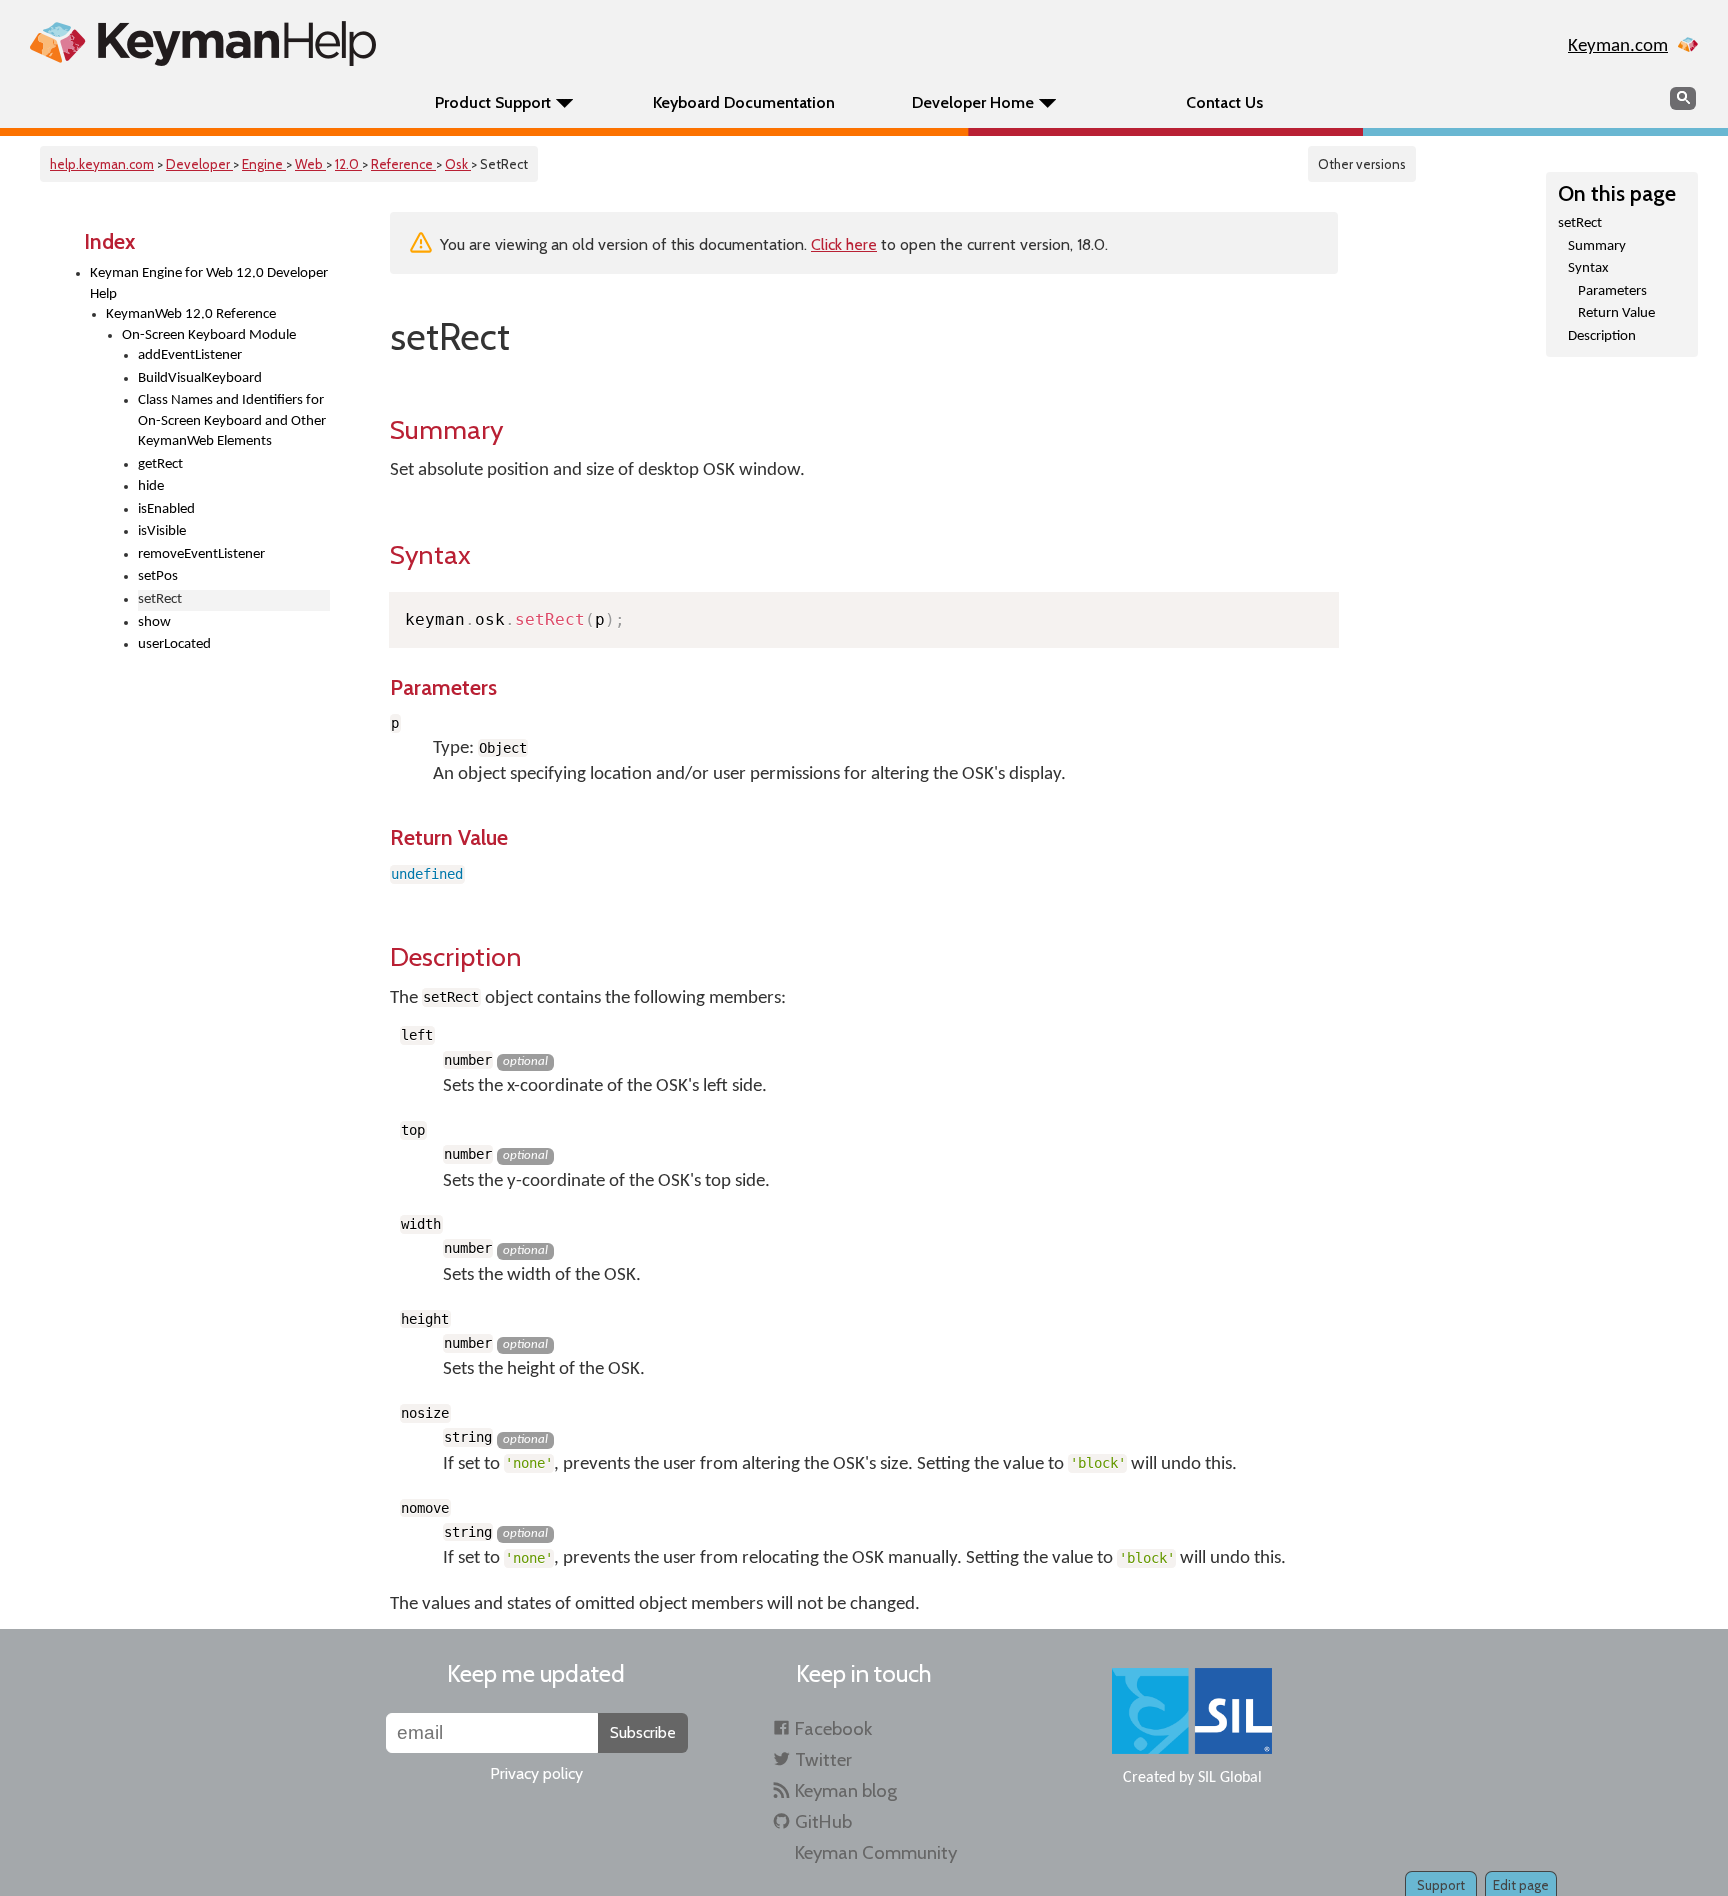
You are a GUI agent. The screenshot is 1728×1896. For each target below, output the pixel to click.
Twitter (823, 1759)
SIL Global (1230, 1778)
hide (151, 486)
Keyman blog (846, 1790)
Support (1441, 1885)
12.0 (348, 164)
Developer (199, 164)
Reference (403, 164)
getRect (160, 464)
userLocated (174, 644)
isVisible (162, 531)
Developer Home (973, 102)
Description (1602, 336)
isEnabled (166, 509)
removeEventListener (201, 554)
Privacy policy (536, 1773)
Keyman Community (876, 1852)
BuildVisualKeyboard (200, 378)
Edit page (1521, 1885)
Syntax (1588, 268)
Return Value (1616, 313)
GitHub (823, 1821)
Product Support (493, 102)
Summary (1597, 246)
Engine (264, 164)
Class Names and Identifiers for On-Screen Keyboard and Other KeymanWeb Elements (232, 421)
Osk (458, 164)
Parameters (1612, 291)
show (154, 622)
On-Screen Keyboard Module (209, 335)
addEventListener (190, 355)
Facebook (833, 1728)
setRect (1580, 223)
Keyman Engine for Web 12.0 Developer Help (209, 284)
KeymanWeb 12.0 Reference (191, 314)
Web (310, 164)
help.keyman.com (102, 164)
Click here (844, 244)
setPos (158, 576)
